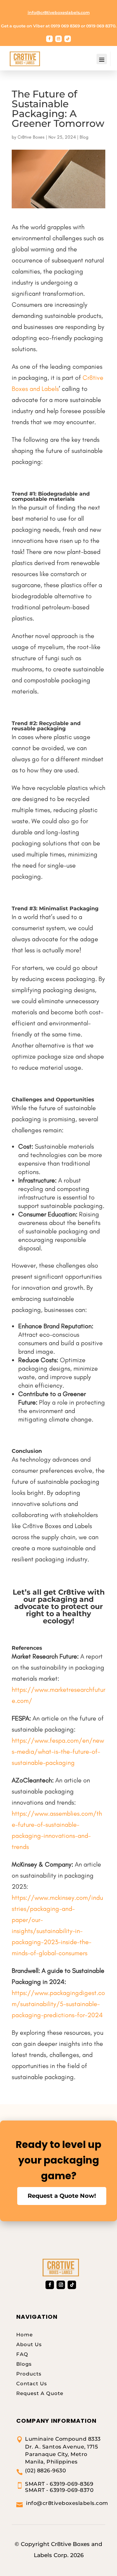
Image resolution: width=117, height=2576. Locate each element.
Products (29, 2374)
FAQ (22, 2354)
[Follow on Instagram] (58, 39)
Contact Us (32, 2383)
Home (25, 2335)
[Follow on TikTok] (68, 39)
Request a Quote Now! (62, 2196)
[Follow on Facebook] (49, 39)
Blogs (24, 2364)
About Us (29, 2344)
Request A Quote (40, 2393)
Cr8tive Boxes (31, 137)
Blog (84, 137)
